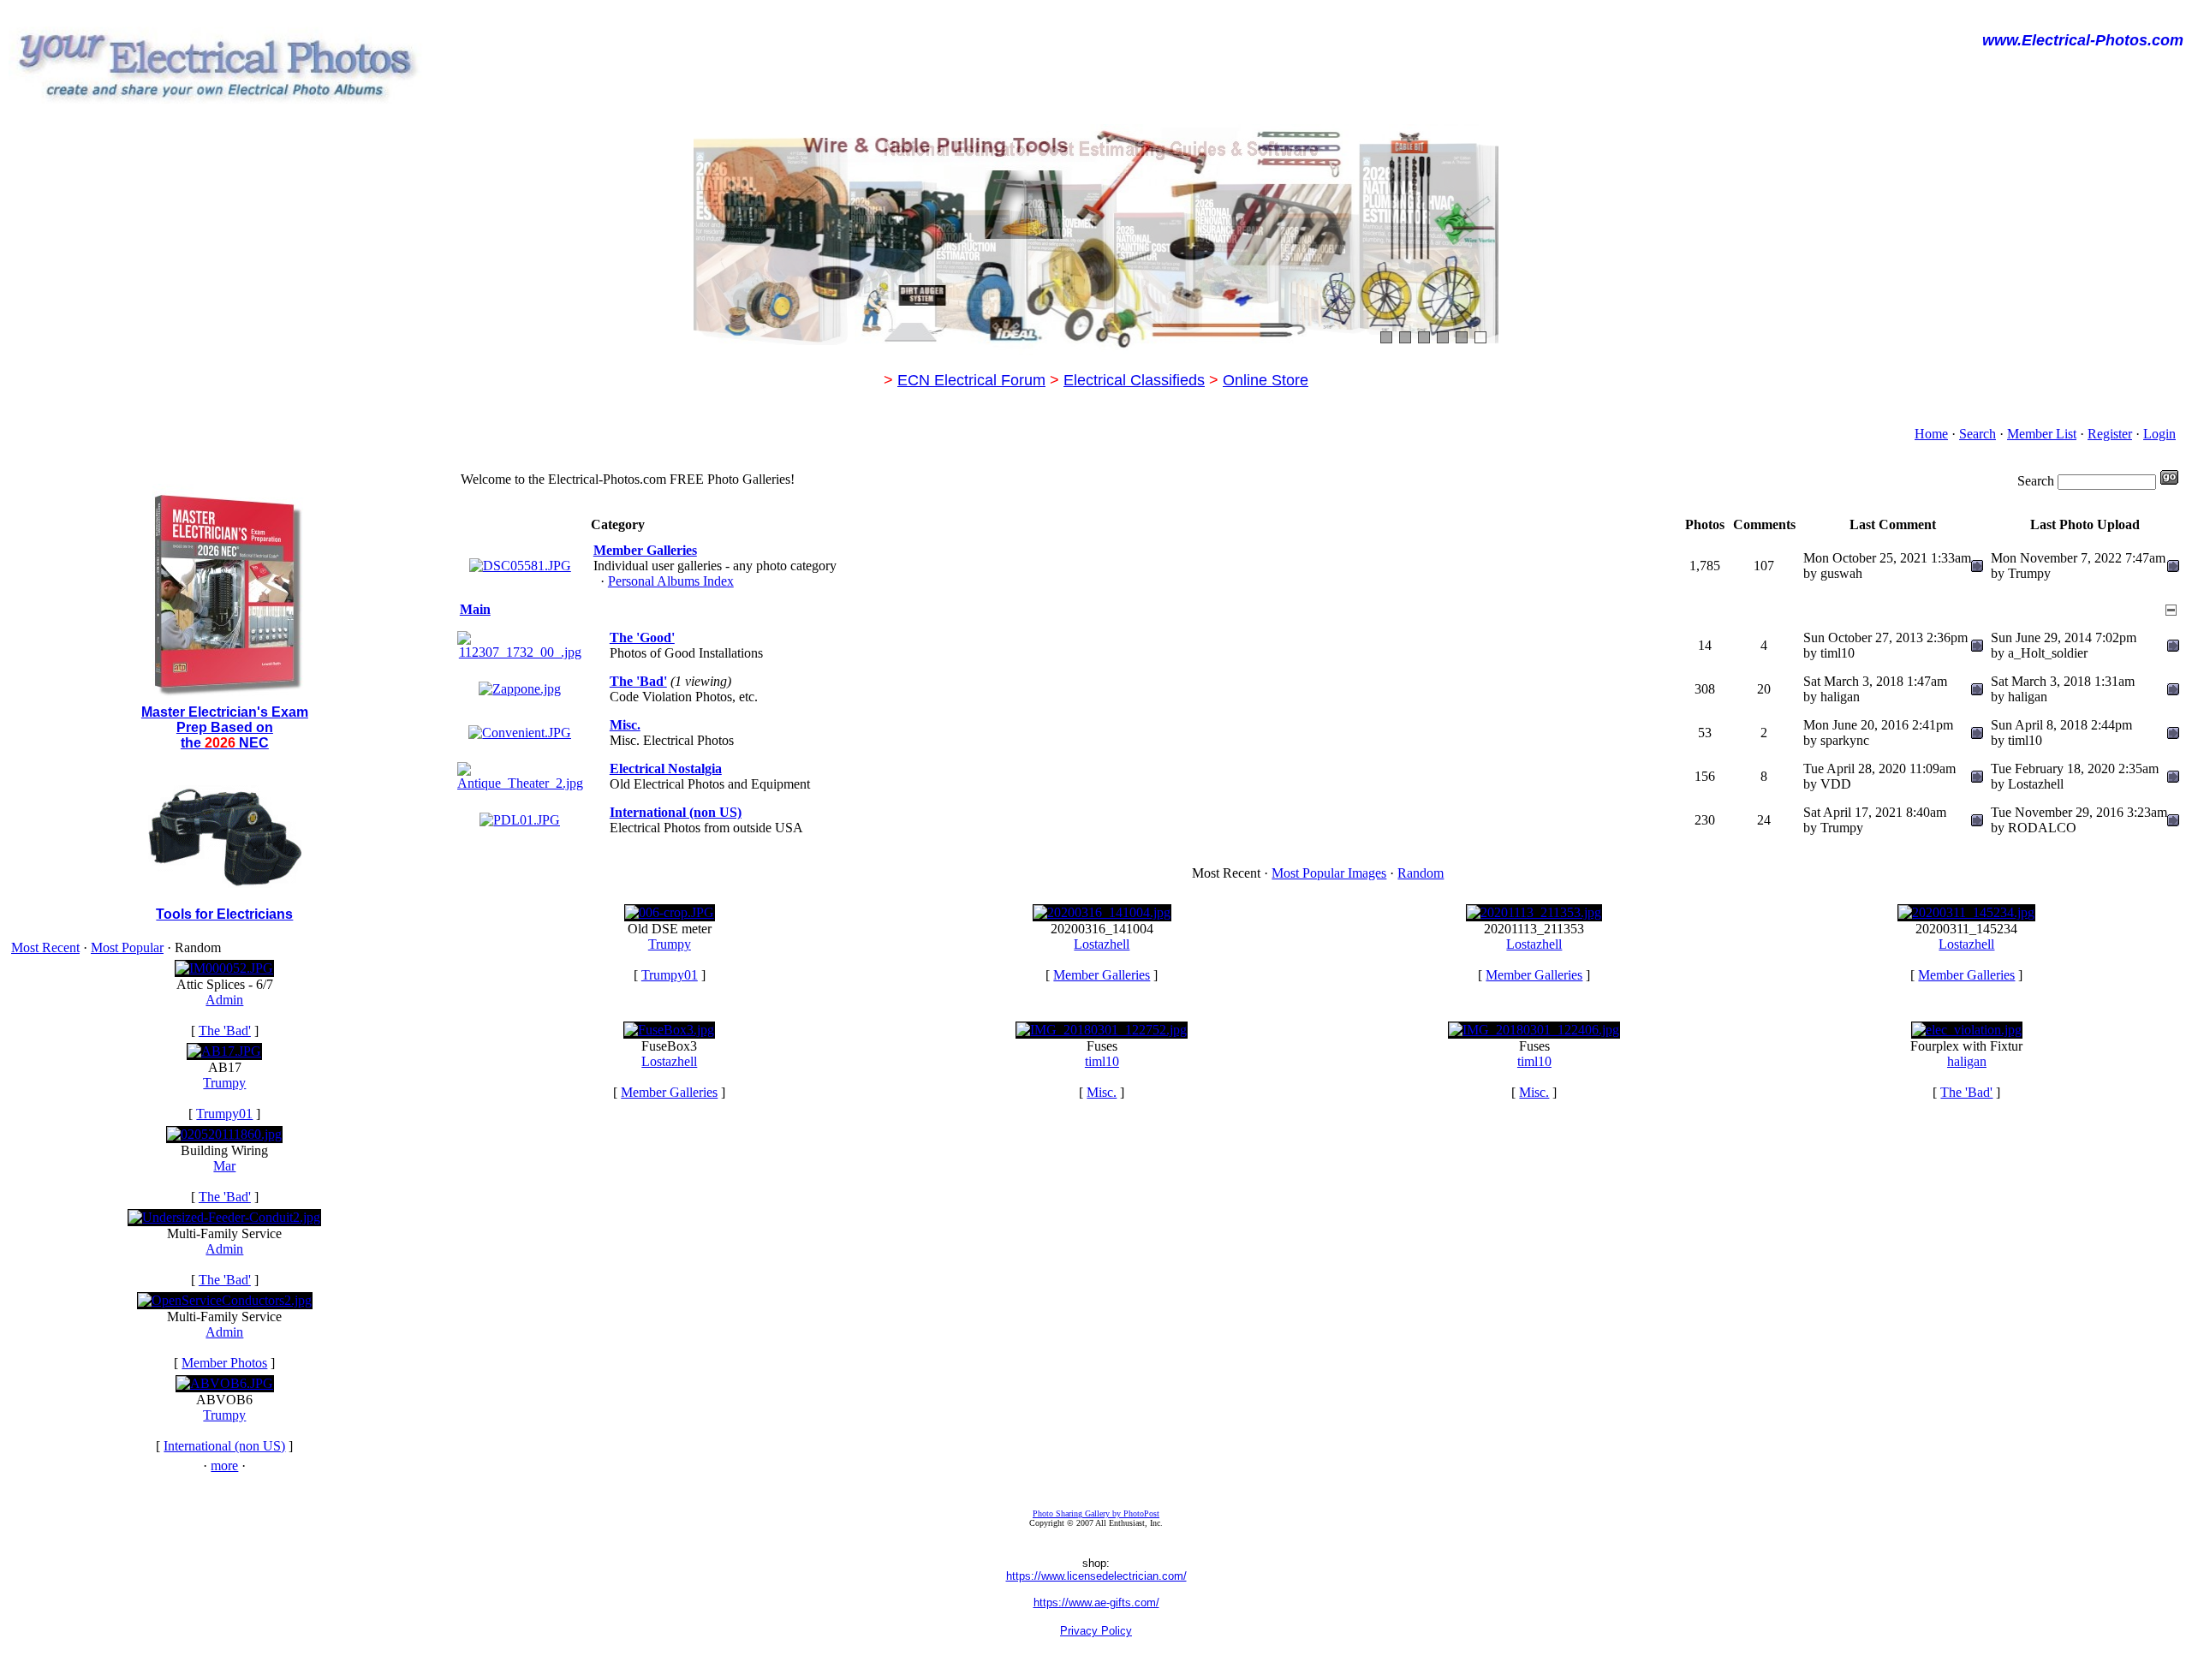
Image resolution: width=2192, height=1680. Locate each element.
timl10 (1102, 1061)
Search (1978, 434)
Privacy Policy (1096, 1631)
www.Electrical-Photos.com (2083, 40)
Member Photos (224, 1363)
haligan (1967, 1061)
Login (2159, 434)
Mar (224, 1166)
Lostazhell (1102, 944)
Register (2110, 434)
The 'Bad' (225, 1031)
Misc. (625, 725)
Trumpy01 (224, 1114)
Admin (224, 1000)
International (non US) (224, 1446)
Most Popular (127, 947)
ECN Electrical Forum (971, 380)
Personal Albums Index (671, 581)
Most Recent (45, 947)
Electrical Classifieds (1134, 380)
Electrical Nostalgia (666, 769)
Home (1931, 434)
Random (1421, 873)
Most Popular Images (1329, 873)
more (224, 1466)
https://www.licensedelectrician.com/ (1096, 1576)
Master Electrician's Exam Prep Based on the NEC (225, 727)
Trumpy (224, 1083)
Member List (2042, 434)
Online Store (1266, 380)
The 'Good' (642, 637)
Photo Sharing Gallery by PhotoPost (1096, 1513)
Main (475, 609)
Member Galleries (645, 550)
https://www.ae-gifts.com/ (1096, 1603)
